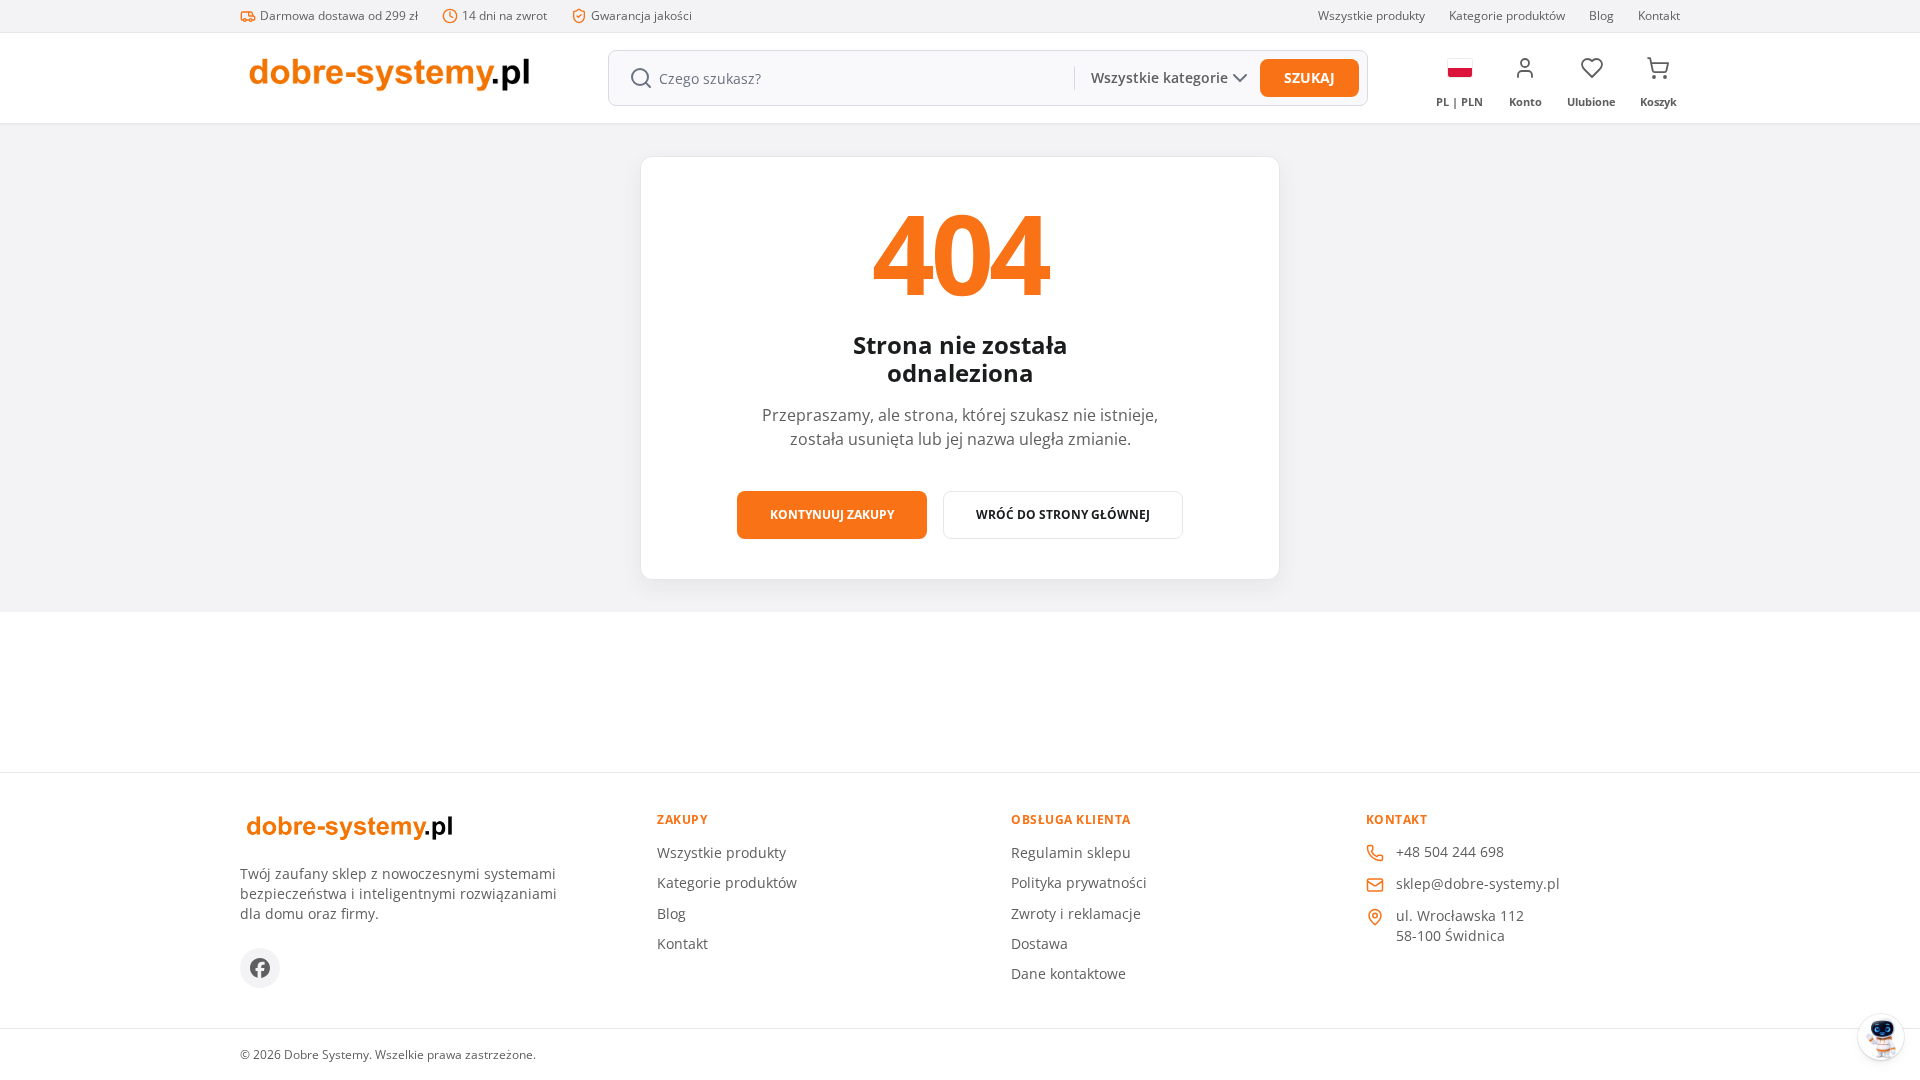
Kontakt (1659, 16)
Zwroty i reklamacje (1076, 913)
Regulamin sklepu (1071, 852)
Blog (1601, 16)
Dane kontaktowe (1068, 973)
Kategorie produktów (1507, 16)
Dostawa (1039, 943)
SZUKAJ (1309, 77)
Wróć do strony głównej (1063, 514)
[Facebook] (260, 968)
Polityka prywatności (1079, 882)
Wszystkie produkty (1371, 16)
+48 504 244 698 (1450, 851)
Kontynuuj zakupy (832, 514)
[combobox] (839, 78)
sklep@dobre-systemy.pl (1478, 883)
